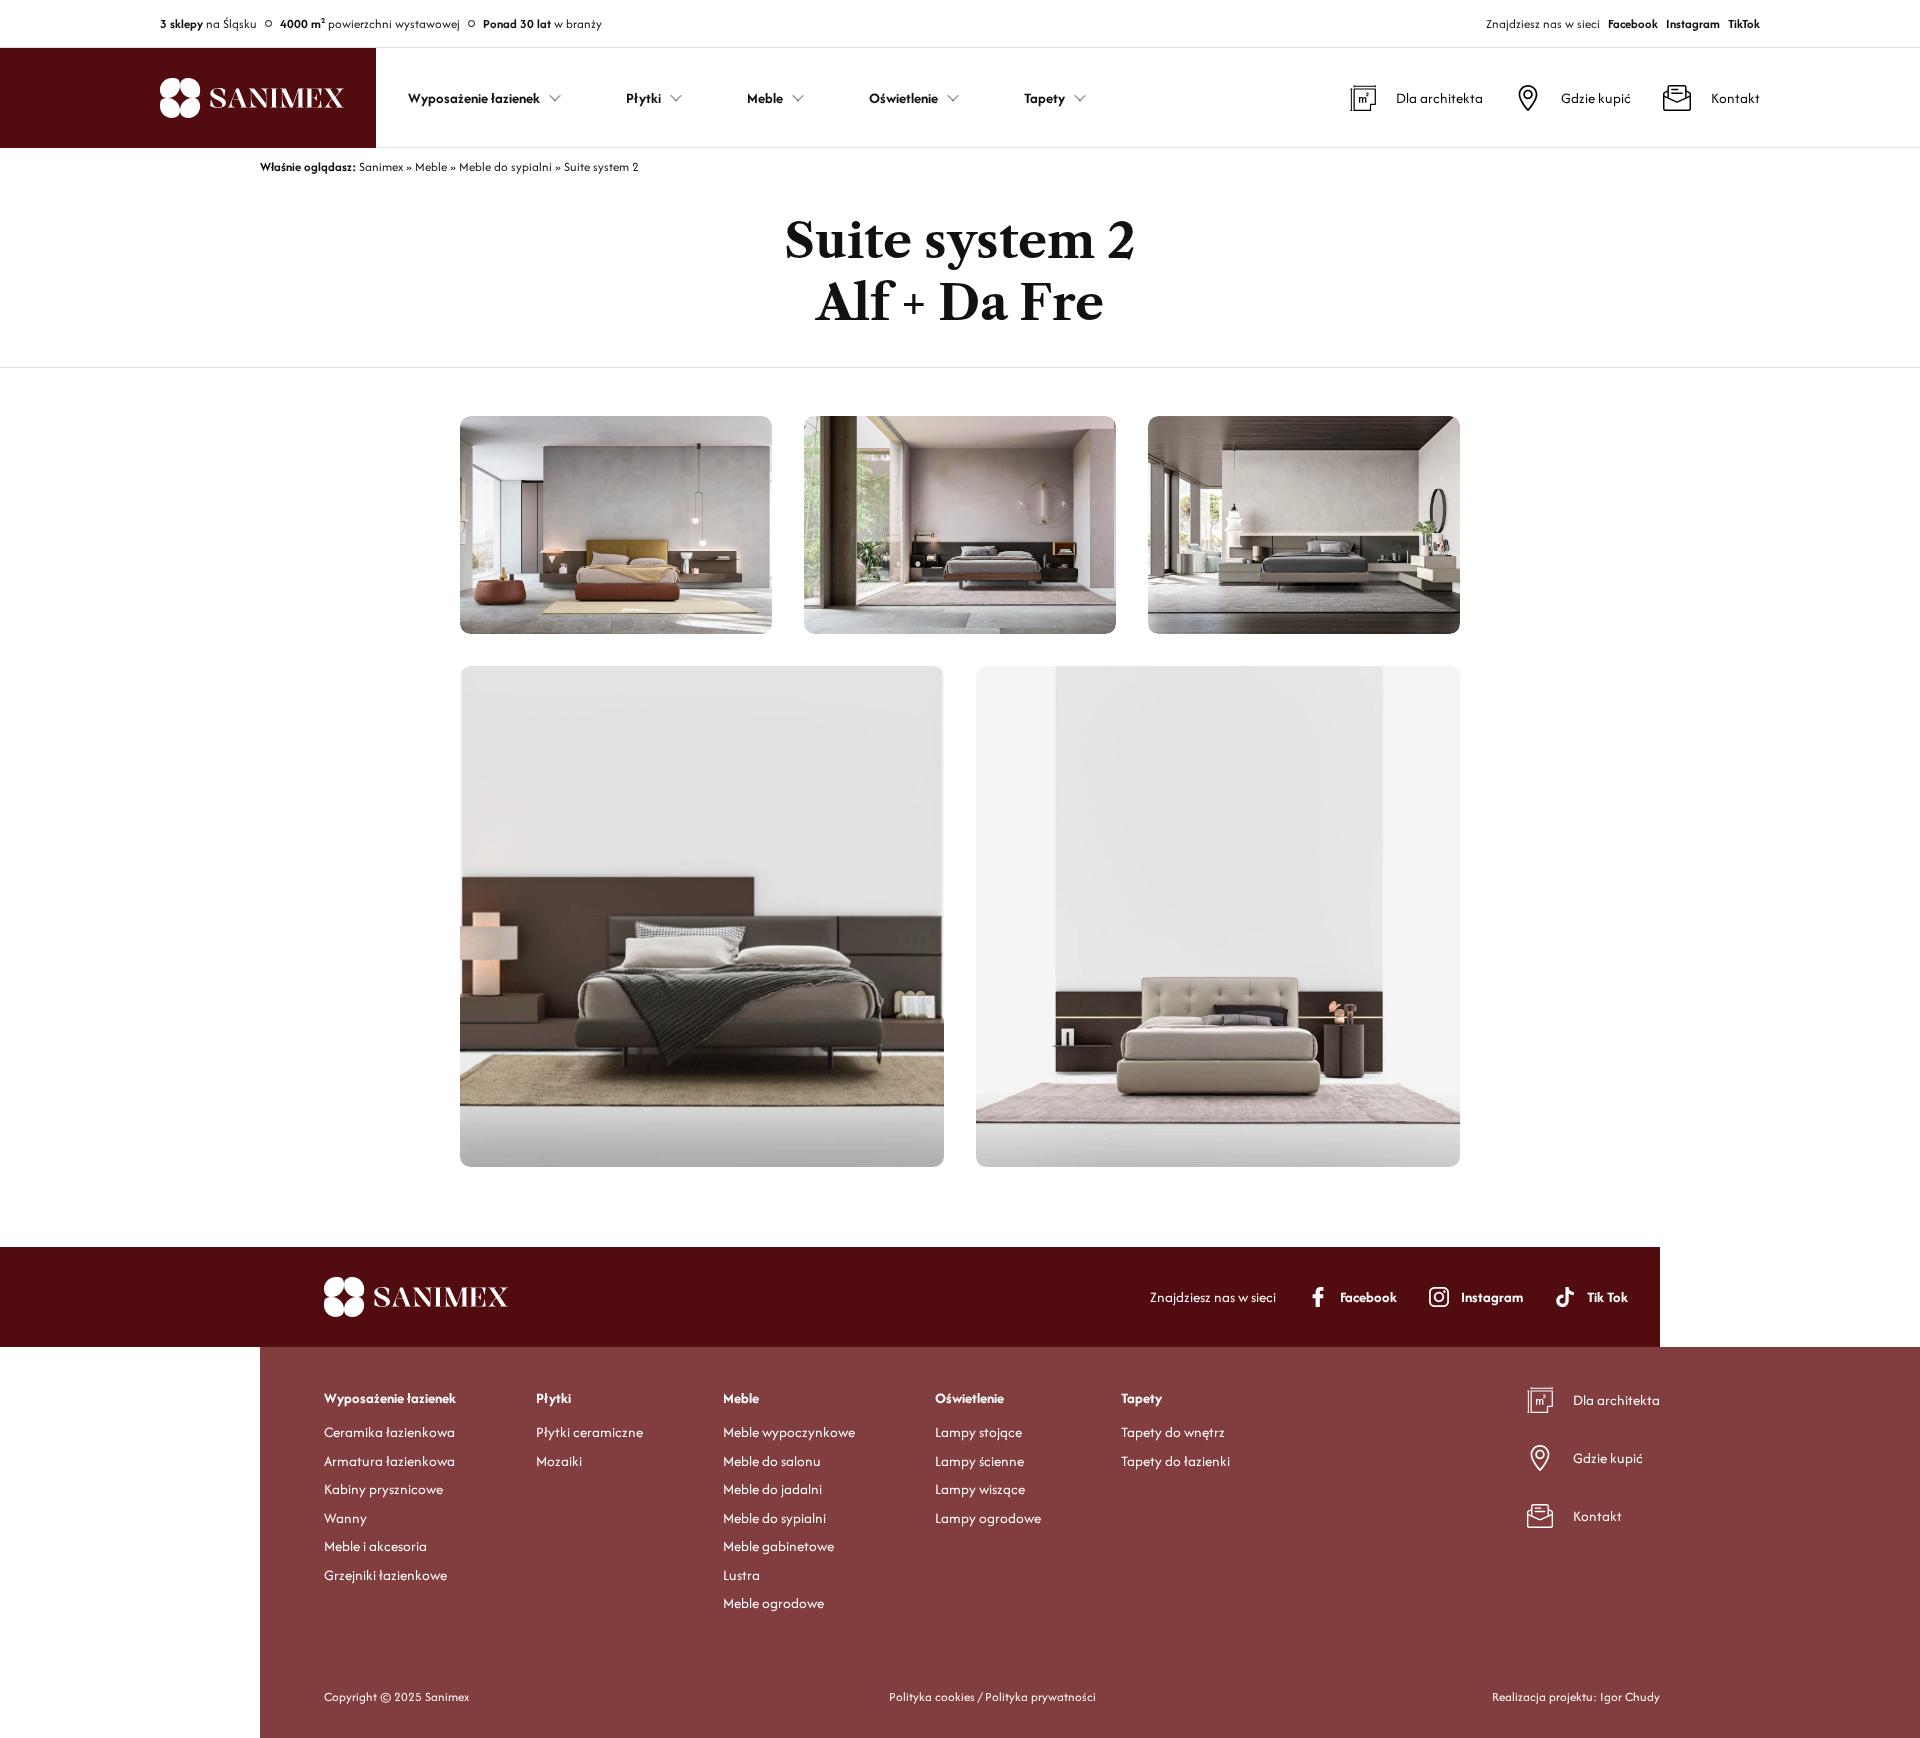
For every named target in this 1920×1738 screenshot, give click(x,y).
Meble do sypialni (774, 1518)
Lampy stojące (978, 1432)
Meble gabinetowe (778, 1546)
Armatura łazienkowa (389, 1461)
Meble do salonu (772, 1461)
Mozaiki (559, 1461)
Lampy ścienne (979, 1461)
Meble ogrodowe (773, 1603)
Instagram (1693, 23)
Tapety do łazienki (1175, 1461)
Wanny (345, 1518)
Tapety (1141, 1398)
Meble (741, 1398)
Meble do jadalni (772, 1489)
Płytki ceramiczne (589, 1432)
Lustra (741, 1575)
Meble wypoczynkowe (789, 1432)
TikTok (1744, 23)
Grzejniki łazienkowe (385, 1575)
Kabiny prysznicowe (383, 1489)
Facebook (1633, 23)
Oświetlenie (969, 1398)
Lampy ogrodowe (988, 1518)
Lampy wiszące (980, 1489)
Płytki (553, 1398)
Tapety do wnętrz (1173, 1432)
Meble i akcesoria (375, 1546)
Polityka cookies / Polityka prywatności (992, 1696)
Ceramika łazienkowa (389, 1432)
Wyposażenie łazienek (390, 1398)
